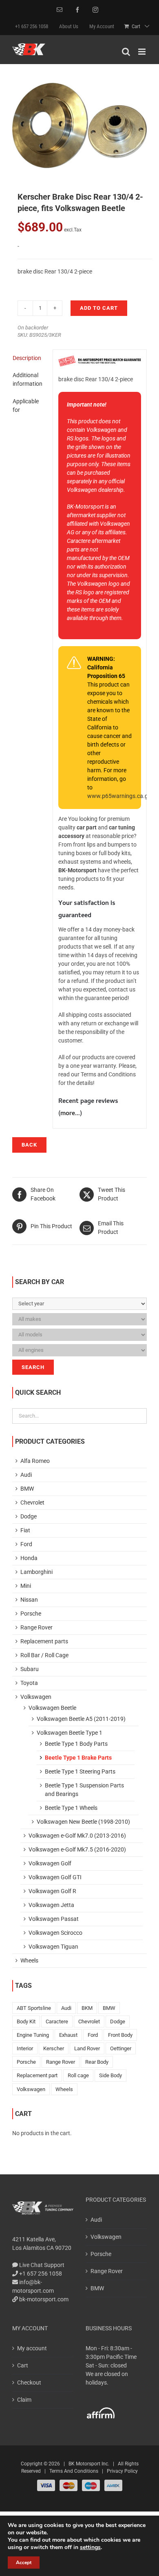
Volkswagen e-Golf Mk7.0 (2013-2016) (77, 1836)
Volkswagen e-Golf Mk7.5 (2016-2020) (77, 1849)
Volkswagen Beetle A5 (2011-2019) (81, 1719)
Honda (29, 1558)
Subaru (30, 1669)
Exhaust (68, 2035)
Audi (26, 1475)
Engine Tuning (33, 2035)
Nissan (29, 1600)
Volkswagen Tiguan (53, 1947)
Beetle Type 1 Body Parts (76, 1744)
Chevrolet (32, 1502)
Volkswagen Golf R (52, 1891)
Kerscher (54, 2048)
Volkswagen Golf (50, 1863)
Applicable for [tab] (26, 406)
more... (70, 1114)
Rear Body (97, 2062)
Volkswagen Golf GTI (55, 1877)
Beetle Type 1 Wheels (71, 1808)
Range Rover (36, 1627)
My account (32, 2348)
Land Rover (87, 2048)
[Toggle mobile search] (126, 52)
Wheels (29, 1960)
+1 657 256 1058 (40, 2274)
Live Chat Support (41, 2265)
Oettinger (121, 2048)
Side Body (110, 2075)
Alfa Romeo (35, 1461)
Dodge (29, 1516)
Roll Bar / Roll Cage (44, 1655)
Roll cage (78, 2075)
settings (90, 2547)
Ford (26, 1544)
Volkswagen (36, 1697)
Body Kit (26, 2021)
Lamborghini (36, 1572)
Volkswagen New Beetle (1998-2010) (83, 1822)
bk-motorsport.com (43, 2299)
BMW (27, 1489)
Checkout (29, 2383)
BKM (87, 2008)
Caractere (57, 2021)
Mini (26, 1586)
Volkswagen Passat (54, 1919)
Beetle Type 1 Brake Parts (78, 1758)
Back (29, 1145)
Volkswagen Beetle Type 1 (70, 1733)
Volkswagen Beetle (52, 1708)
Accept (24, 2563)
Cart (23, 2365)
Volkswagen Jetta (51, 1905)
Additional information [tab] (28, 379)
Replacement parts (44, 1641)
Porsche (31, 1614)
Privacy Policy (122, 2471)
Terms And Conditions (74, 2471)
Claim (24, 2400)
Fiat (25, 1530)
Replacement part (37, 2075)
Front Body (120, 2035)
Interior (25, 2048)
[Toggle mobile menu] (142, 52)
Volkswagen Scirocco (55, 1933)
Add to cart (99, 308)
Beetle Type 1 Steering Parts (80, 1771)
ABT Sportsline (34, 2008)
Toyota (29, 1683)
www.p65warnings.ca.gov (120, 796)
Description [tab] (27, 358)
